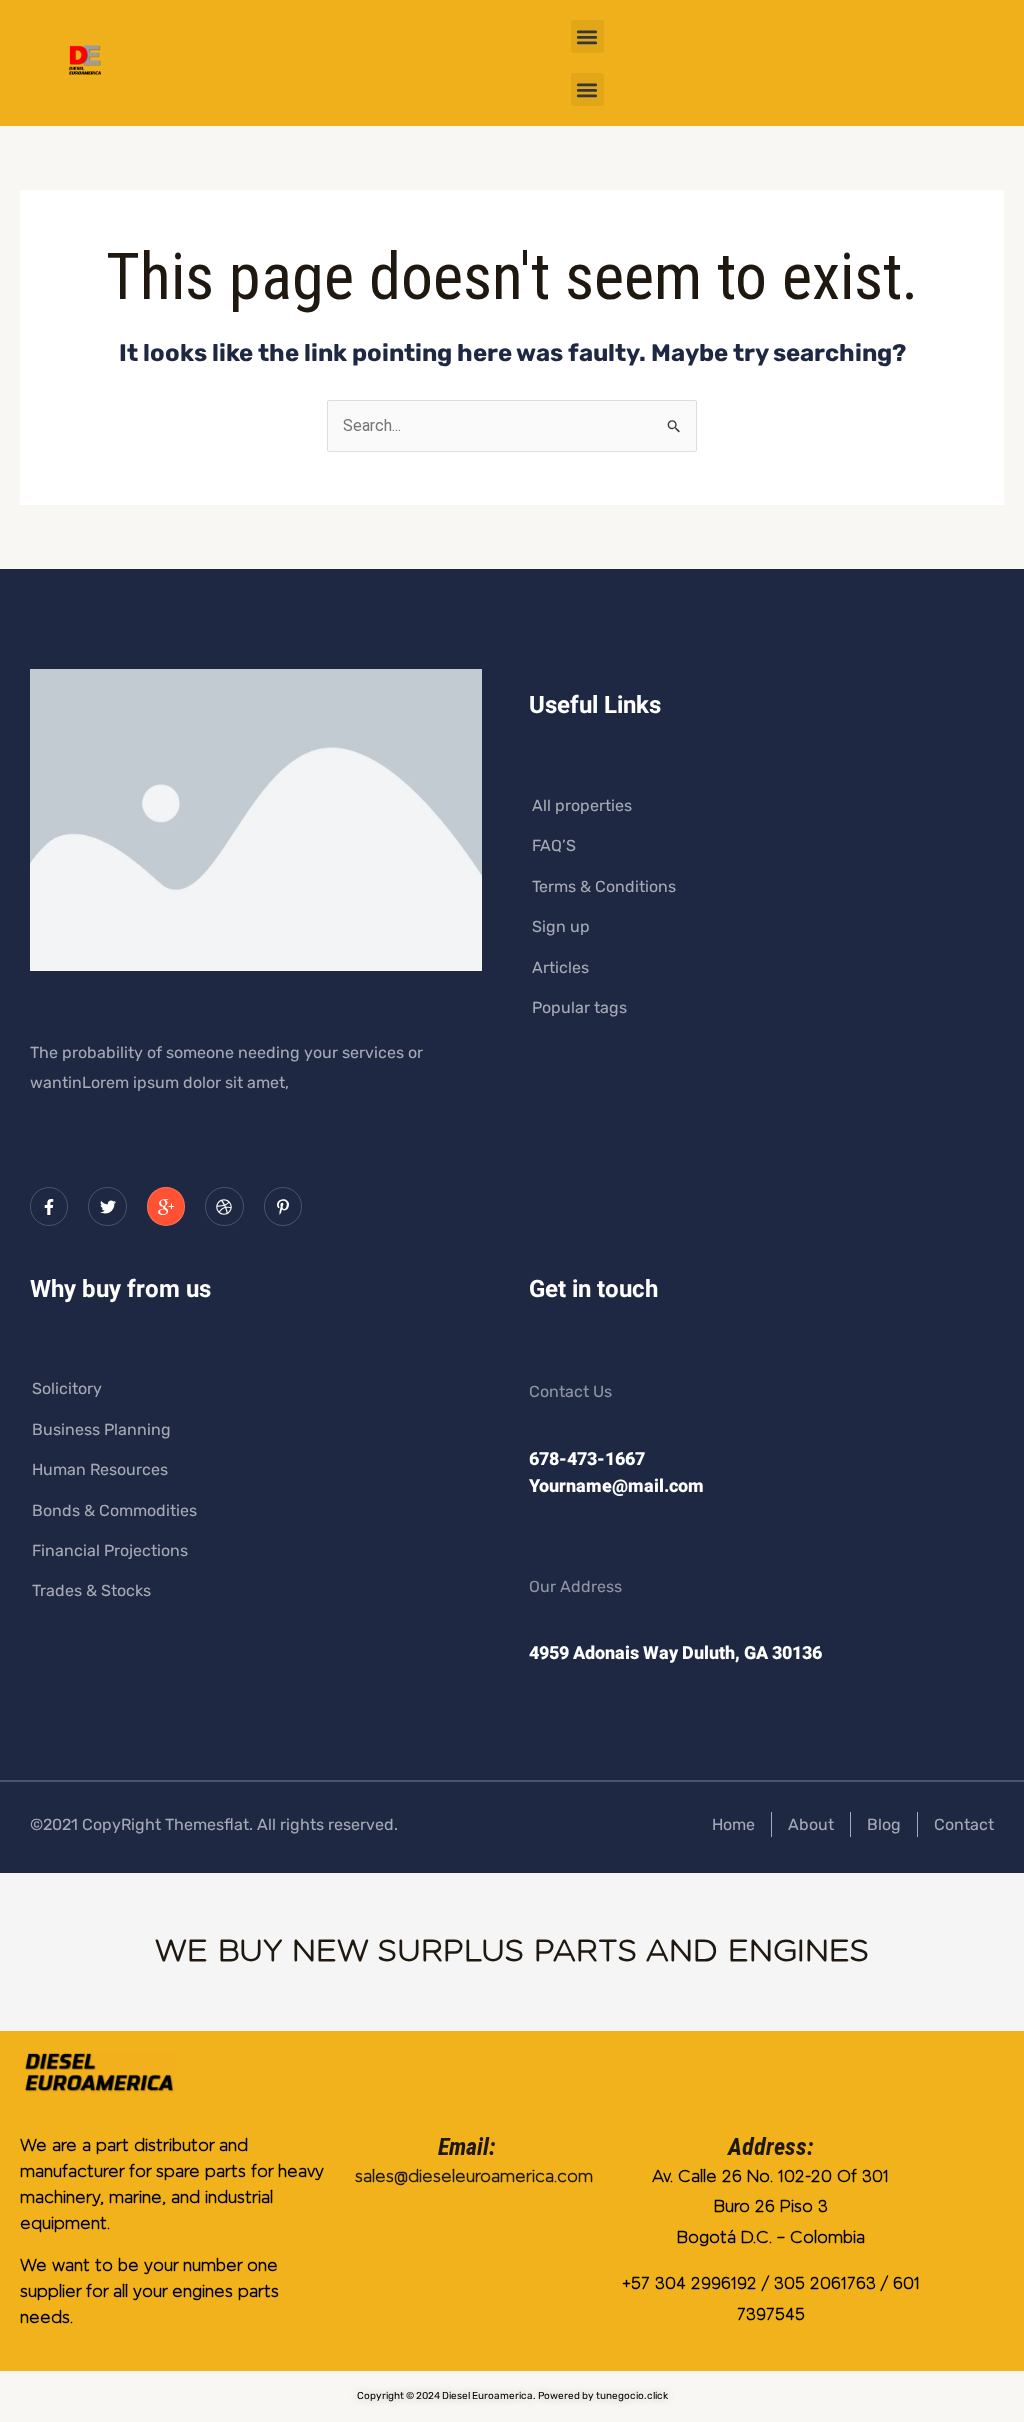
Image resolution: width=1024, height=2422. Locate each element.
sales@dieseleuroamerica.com (474, 2176)
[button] (587, 36)
